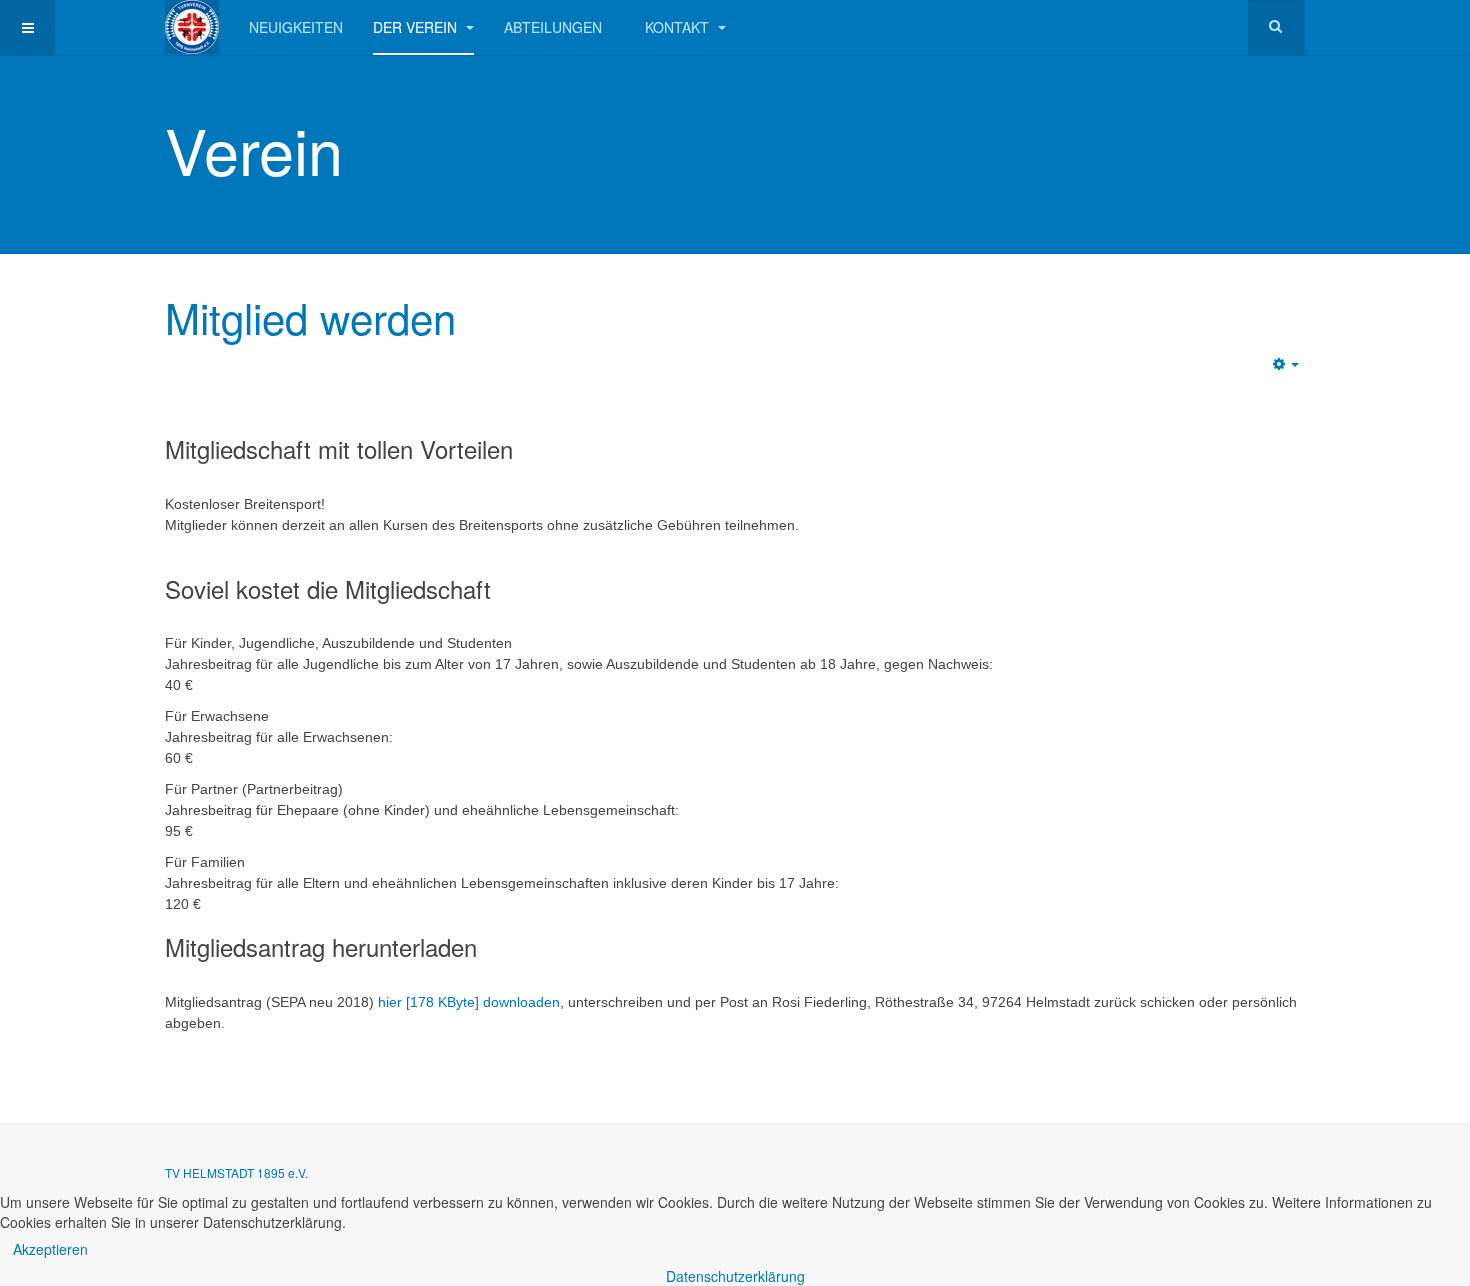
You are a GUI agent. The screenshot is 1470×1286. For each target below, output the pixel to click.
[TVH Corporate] (192, 27)
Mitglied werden (310, 317)
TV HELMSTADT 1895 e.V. (236, 1172)
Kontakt (679, 27)
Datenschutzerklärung (735, 1276)
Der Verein (417, 27)
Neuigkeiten (296, 27)
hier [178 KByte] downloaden (469, 1002)
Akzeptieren (50, 1249)
